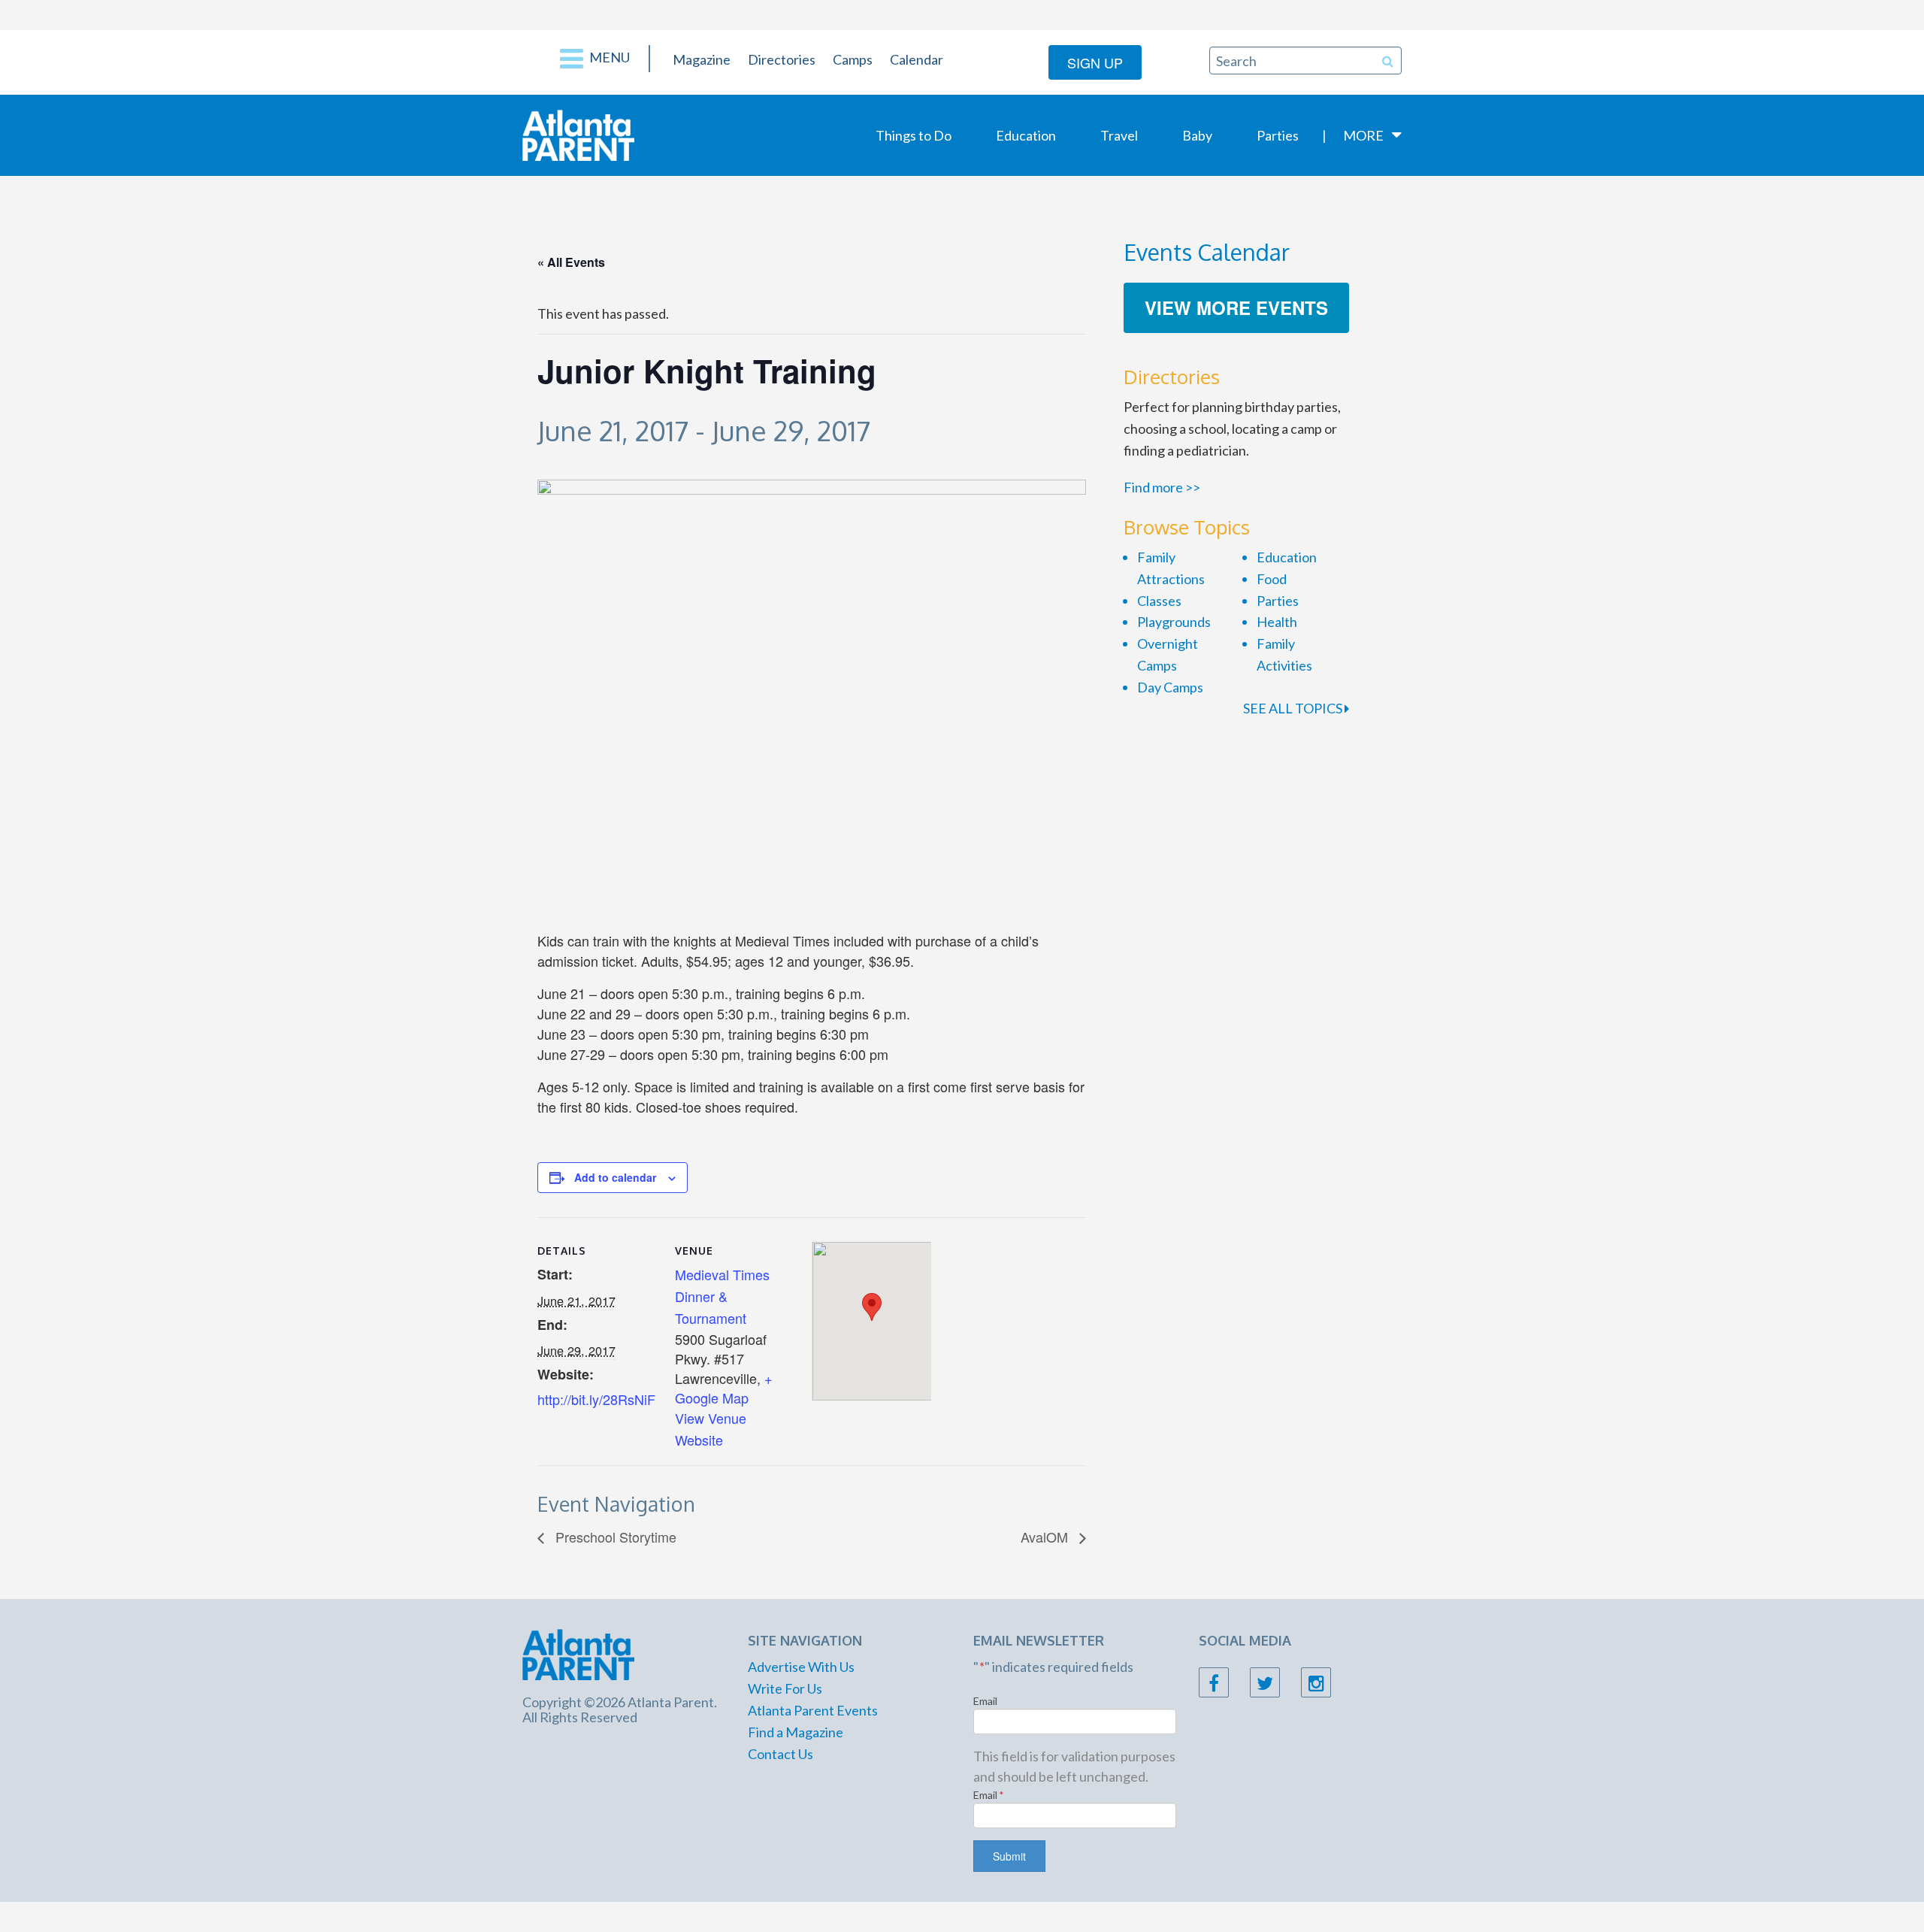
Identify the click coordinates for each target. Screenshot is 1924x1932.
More (1363, 135)
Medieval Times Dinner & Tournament (722, 1296)
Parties (1278, 135)
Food (1272, 579)
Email (985, 1701)
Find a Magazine (796, 1732)
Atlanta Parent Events (813, 1710)
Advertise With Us (801, 1667)
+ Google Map (724, 1388)
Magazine (702, 59)
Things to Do (914, 135)
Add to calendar (615, 1177)
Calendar (917, 59)
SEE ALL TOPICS (1294, 708)
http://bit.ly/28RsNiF (596, 1399)
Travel (1119, 135)
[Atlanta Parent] (578, 134)
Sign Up (1095, 62)
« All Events (571, 262)
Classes (1159, 601)
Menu (608, 57)
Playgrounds (1174, 622)
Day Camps (1170, 687)
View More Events (1236, 307)
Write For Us (785, 1688)
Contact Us (780, 1754)
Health (1277, 622)
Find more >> (1162, 487)
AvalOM (1046, 1537)
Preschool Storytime (614, 1537)
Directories (782, 59)
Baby (1197, 135)
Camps (853, 59)
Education (1026, 135)
